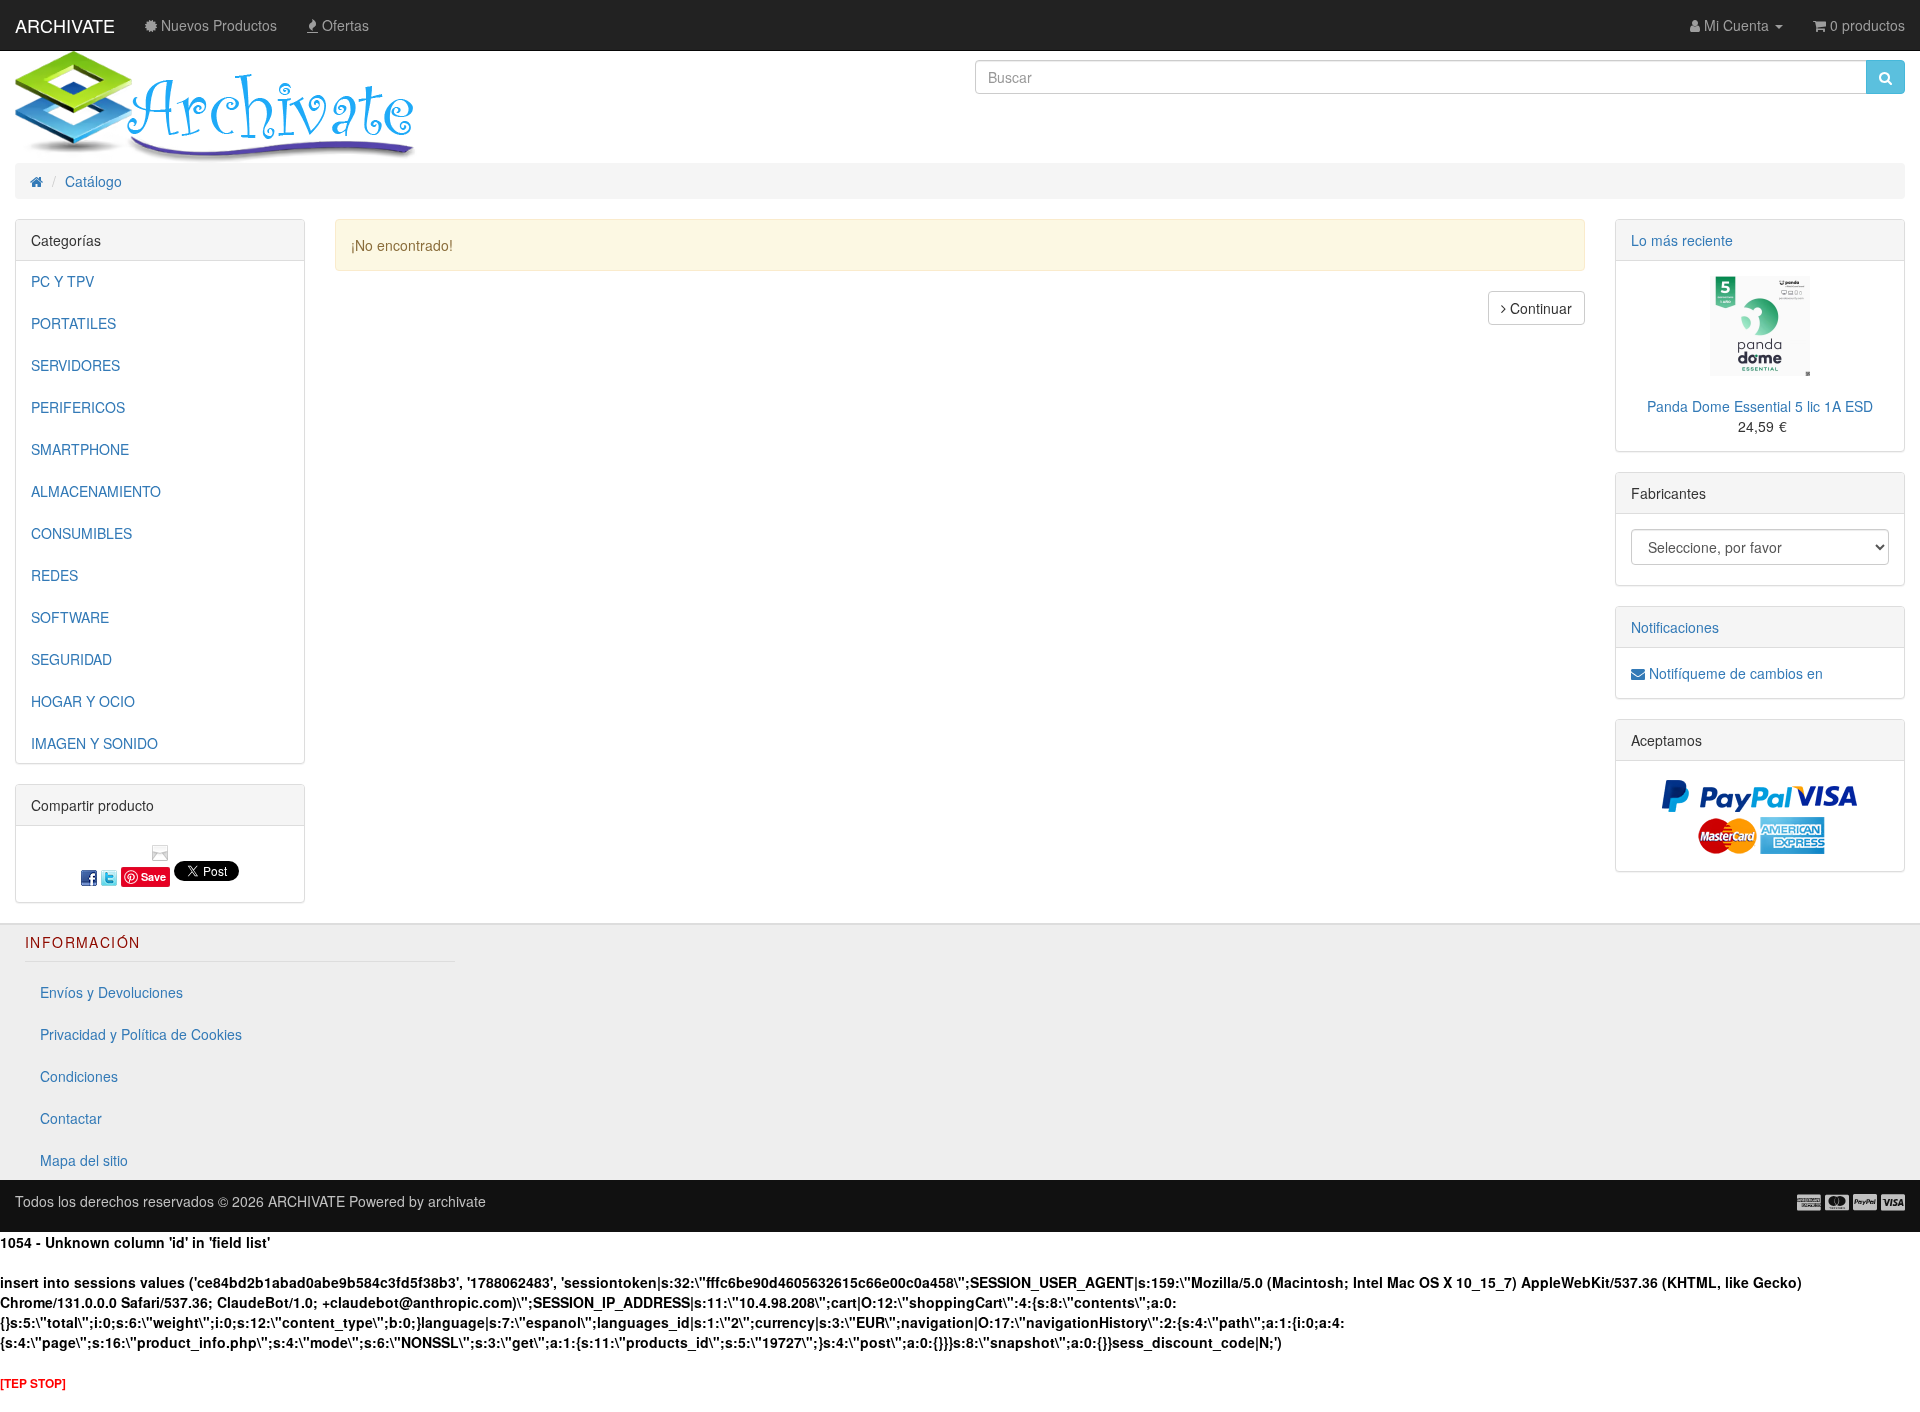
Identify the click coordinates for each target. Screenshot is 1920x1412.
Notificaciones (1675, 627)
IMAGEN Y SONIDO (94, 743)
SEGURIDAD (71, 659)
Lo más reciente (1682, 240)
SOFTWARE (70, 617)
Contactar (71, 1118)
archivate (457, 1201)
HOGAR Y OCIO (83, 701)
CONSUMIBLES (81, 533)
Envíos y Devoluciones (111, 992)
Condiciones (79, 1076)
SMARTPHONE (80, 449)
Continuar (1539, 308)
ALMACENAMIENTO (96, 491)
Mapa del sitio (84, 1160)
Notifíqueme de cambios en (1734, 673)
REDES (54, 575)
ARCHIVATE (65, 25)
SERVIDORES (75, 365)
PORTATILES (73, 323)
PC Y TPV (62, 281)
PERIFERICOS (78, 407)
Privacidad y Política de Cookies (141, 1034)
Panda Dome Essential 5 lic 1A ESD (1760, 406)
